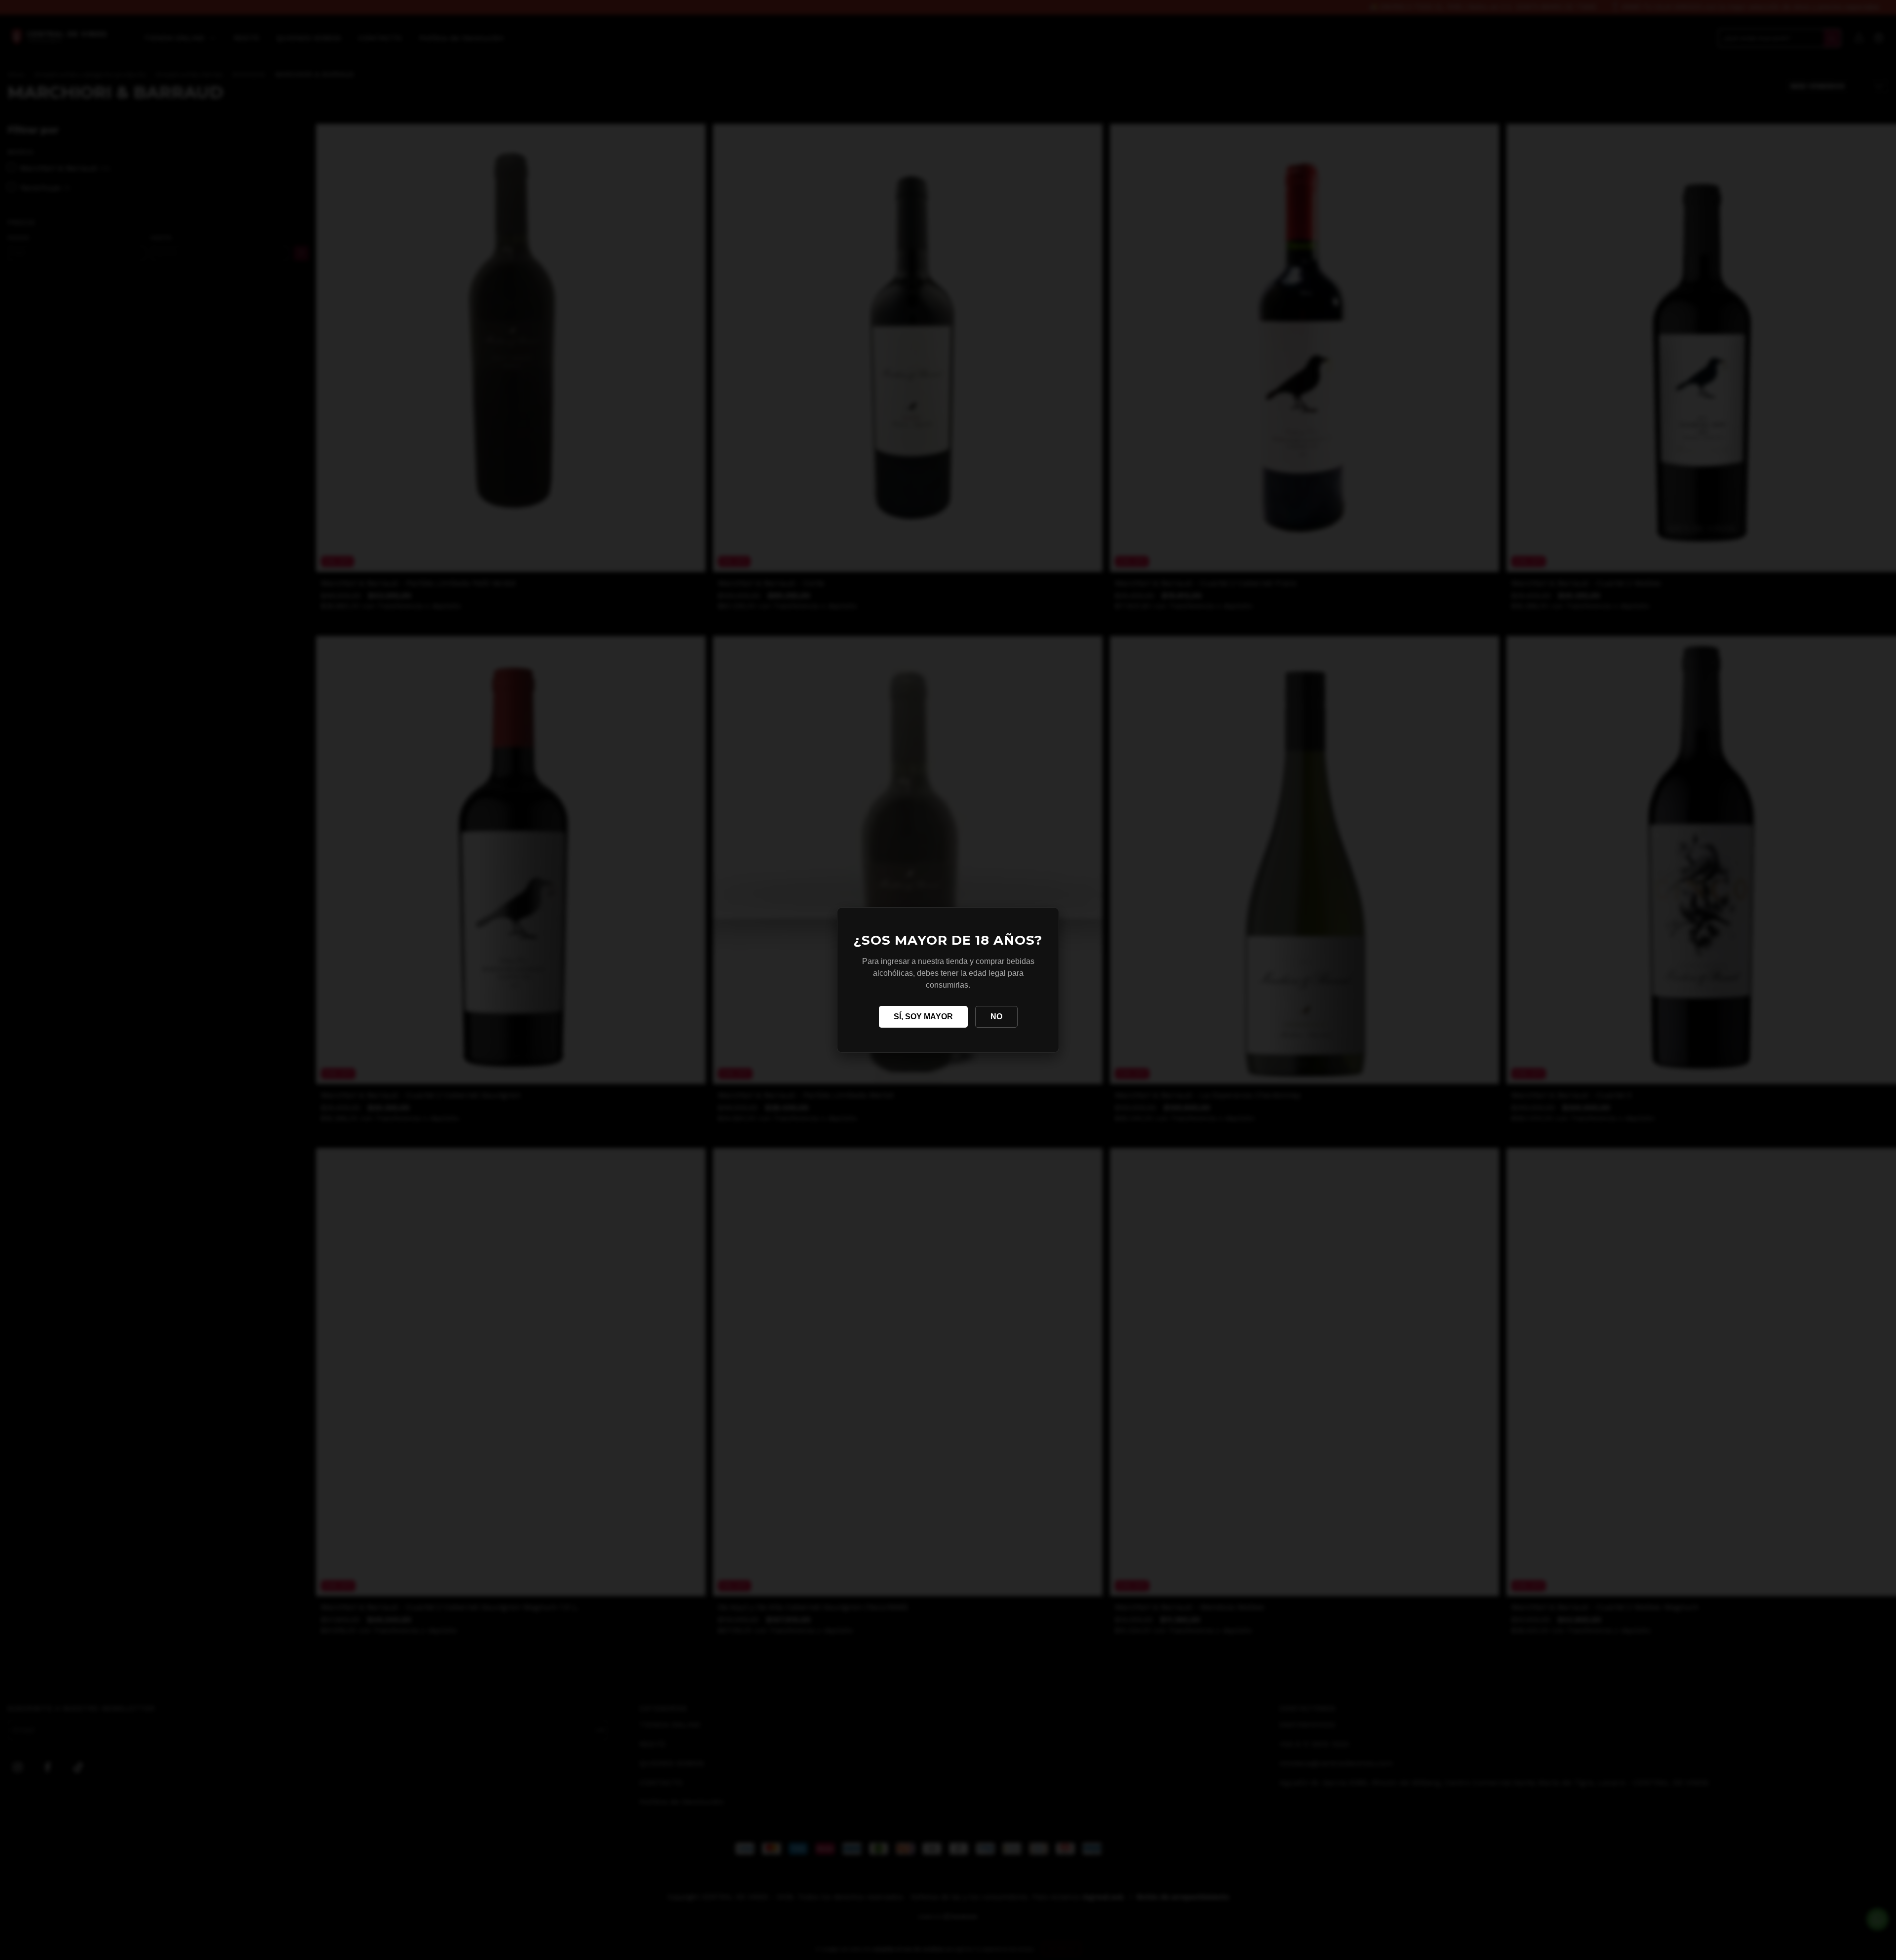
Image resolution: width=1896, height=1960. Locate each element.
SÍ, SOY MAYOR (923, 1017)
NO (996, 1017)
